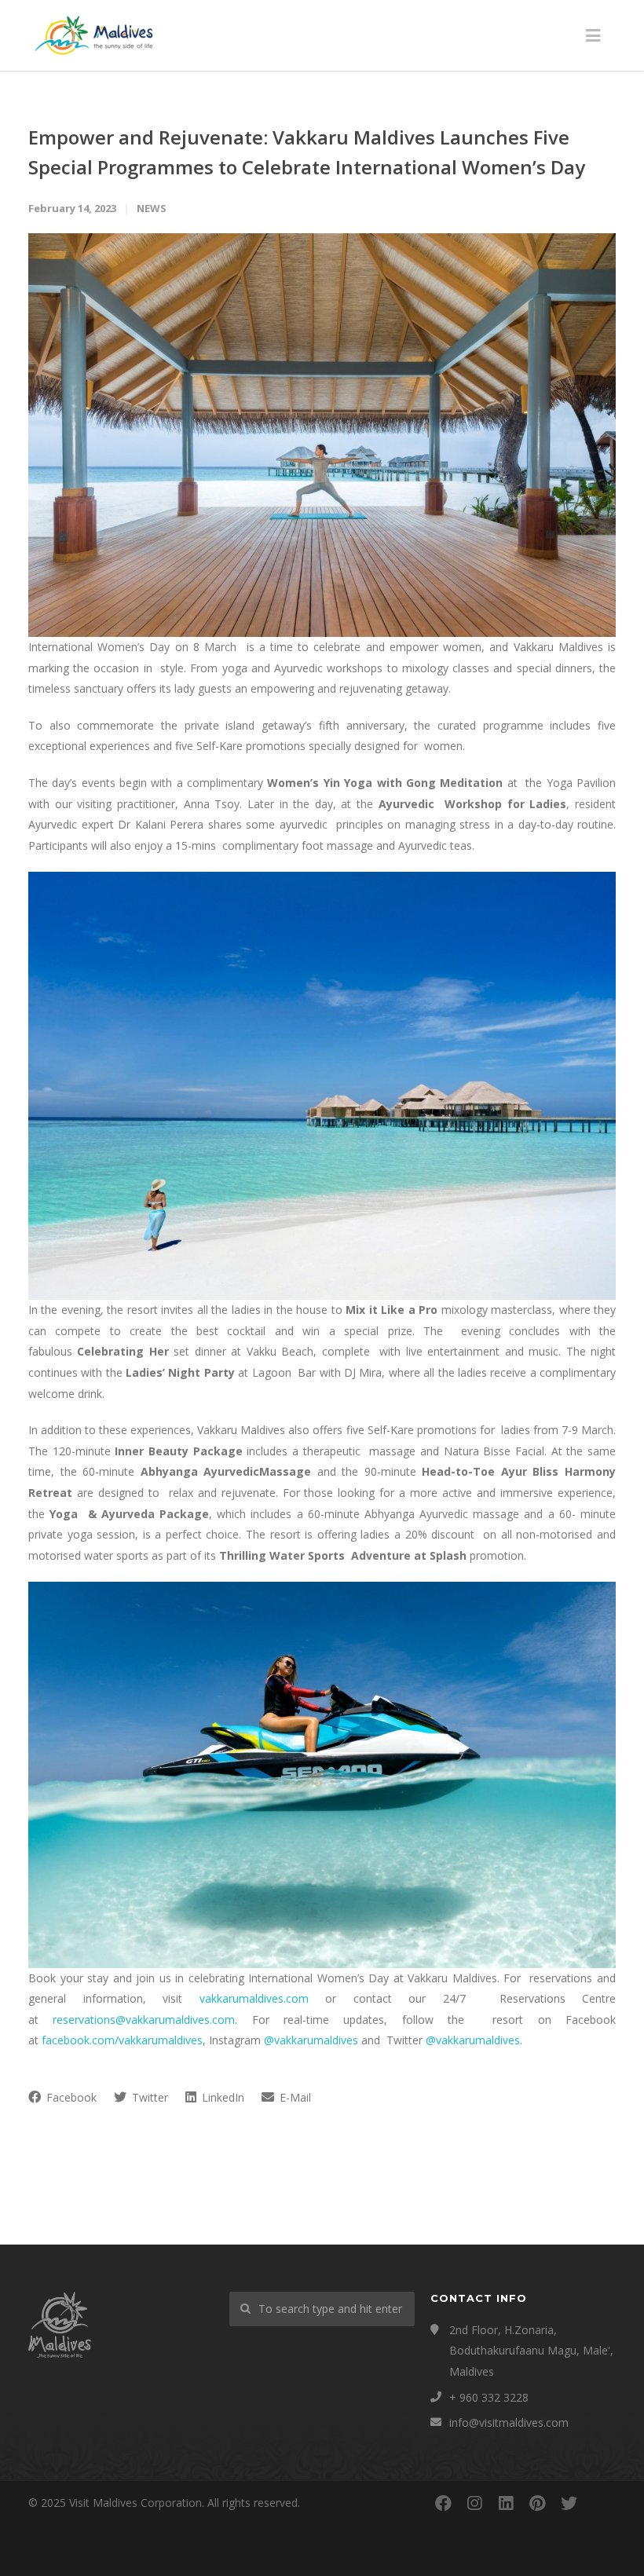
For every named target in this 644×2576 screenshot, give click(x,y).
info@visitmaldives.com (509, 2422)
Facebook (70, 2097)
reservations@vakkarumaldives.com (144, 2020)
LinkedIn (221, 2097)
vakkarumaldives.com (254, 1998)
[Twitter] (569, 2503)
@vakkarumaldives (311, 2040)
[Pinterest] (537, 2503)
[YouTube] (600, 2503)
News (152, 208)
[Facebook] (443, 2503)
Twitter (148, 2097)
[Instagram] (474, 2503)
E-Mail (294, 2097)
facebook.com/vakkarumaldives (122, 2040)
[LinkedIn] (506, 2503)
